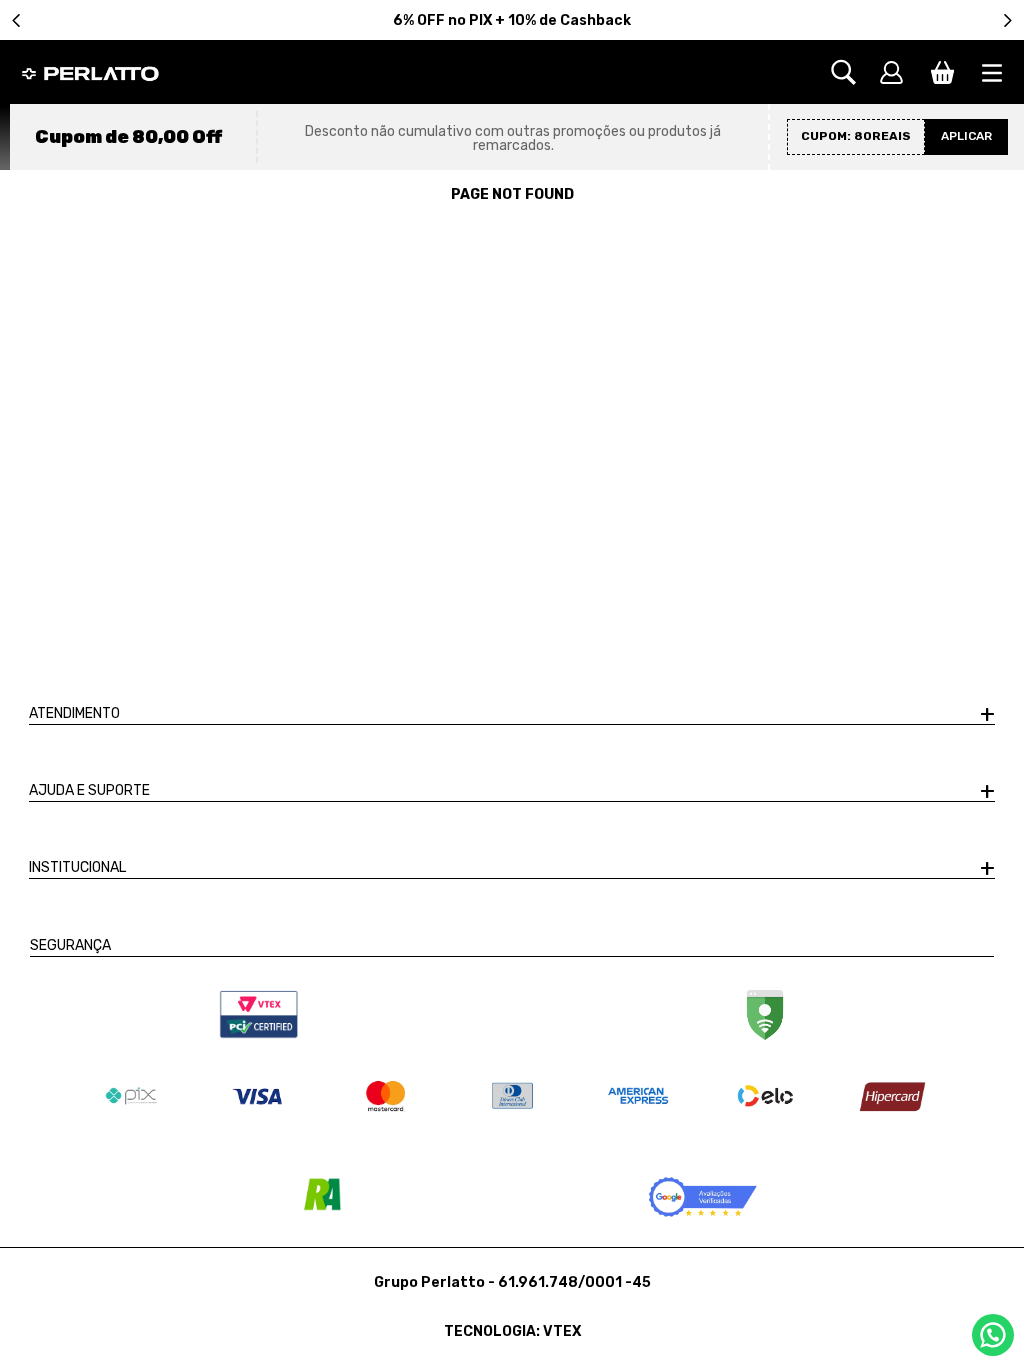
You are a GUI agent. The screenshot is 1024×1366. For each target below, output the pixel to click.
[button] (853, 72)
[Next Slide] (1007, 20)
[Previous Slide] (16, 20)
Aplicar (966, 136)
